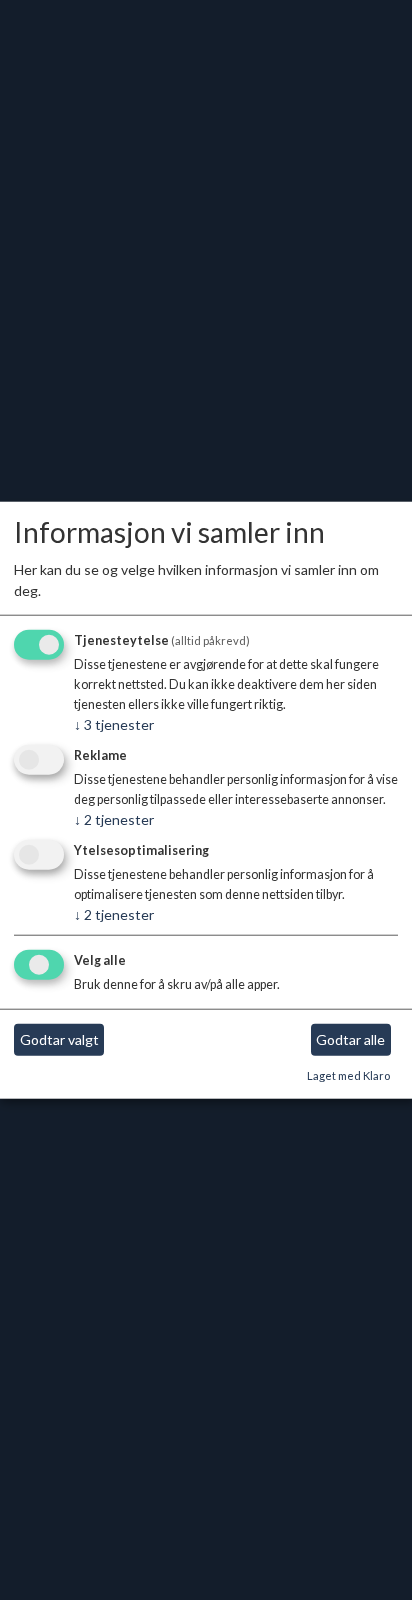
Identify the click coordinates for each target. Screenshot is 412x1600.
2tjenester (114, 819)
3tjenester (114, 724)
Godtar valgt (59, 1039)
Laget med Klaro (348, 1075)
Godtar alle (350, 1039)
